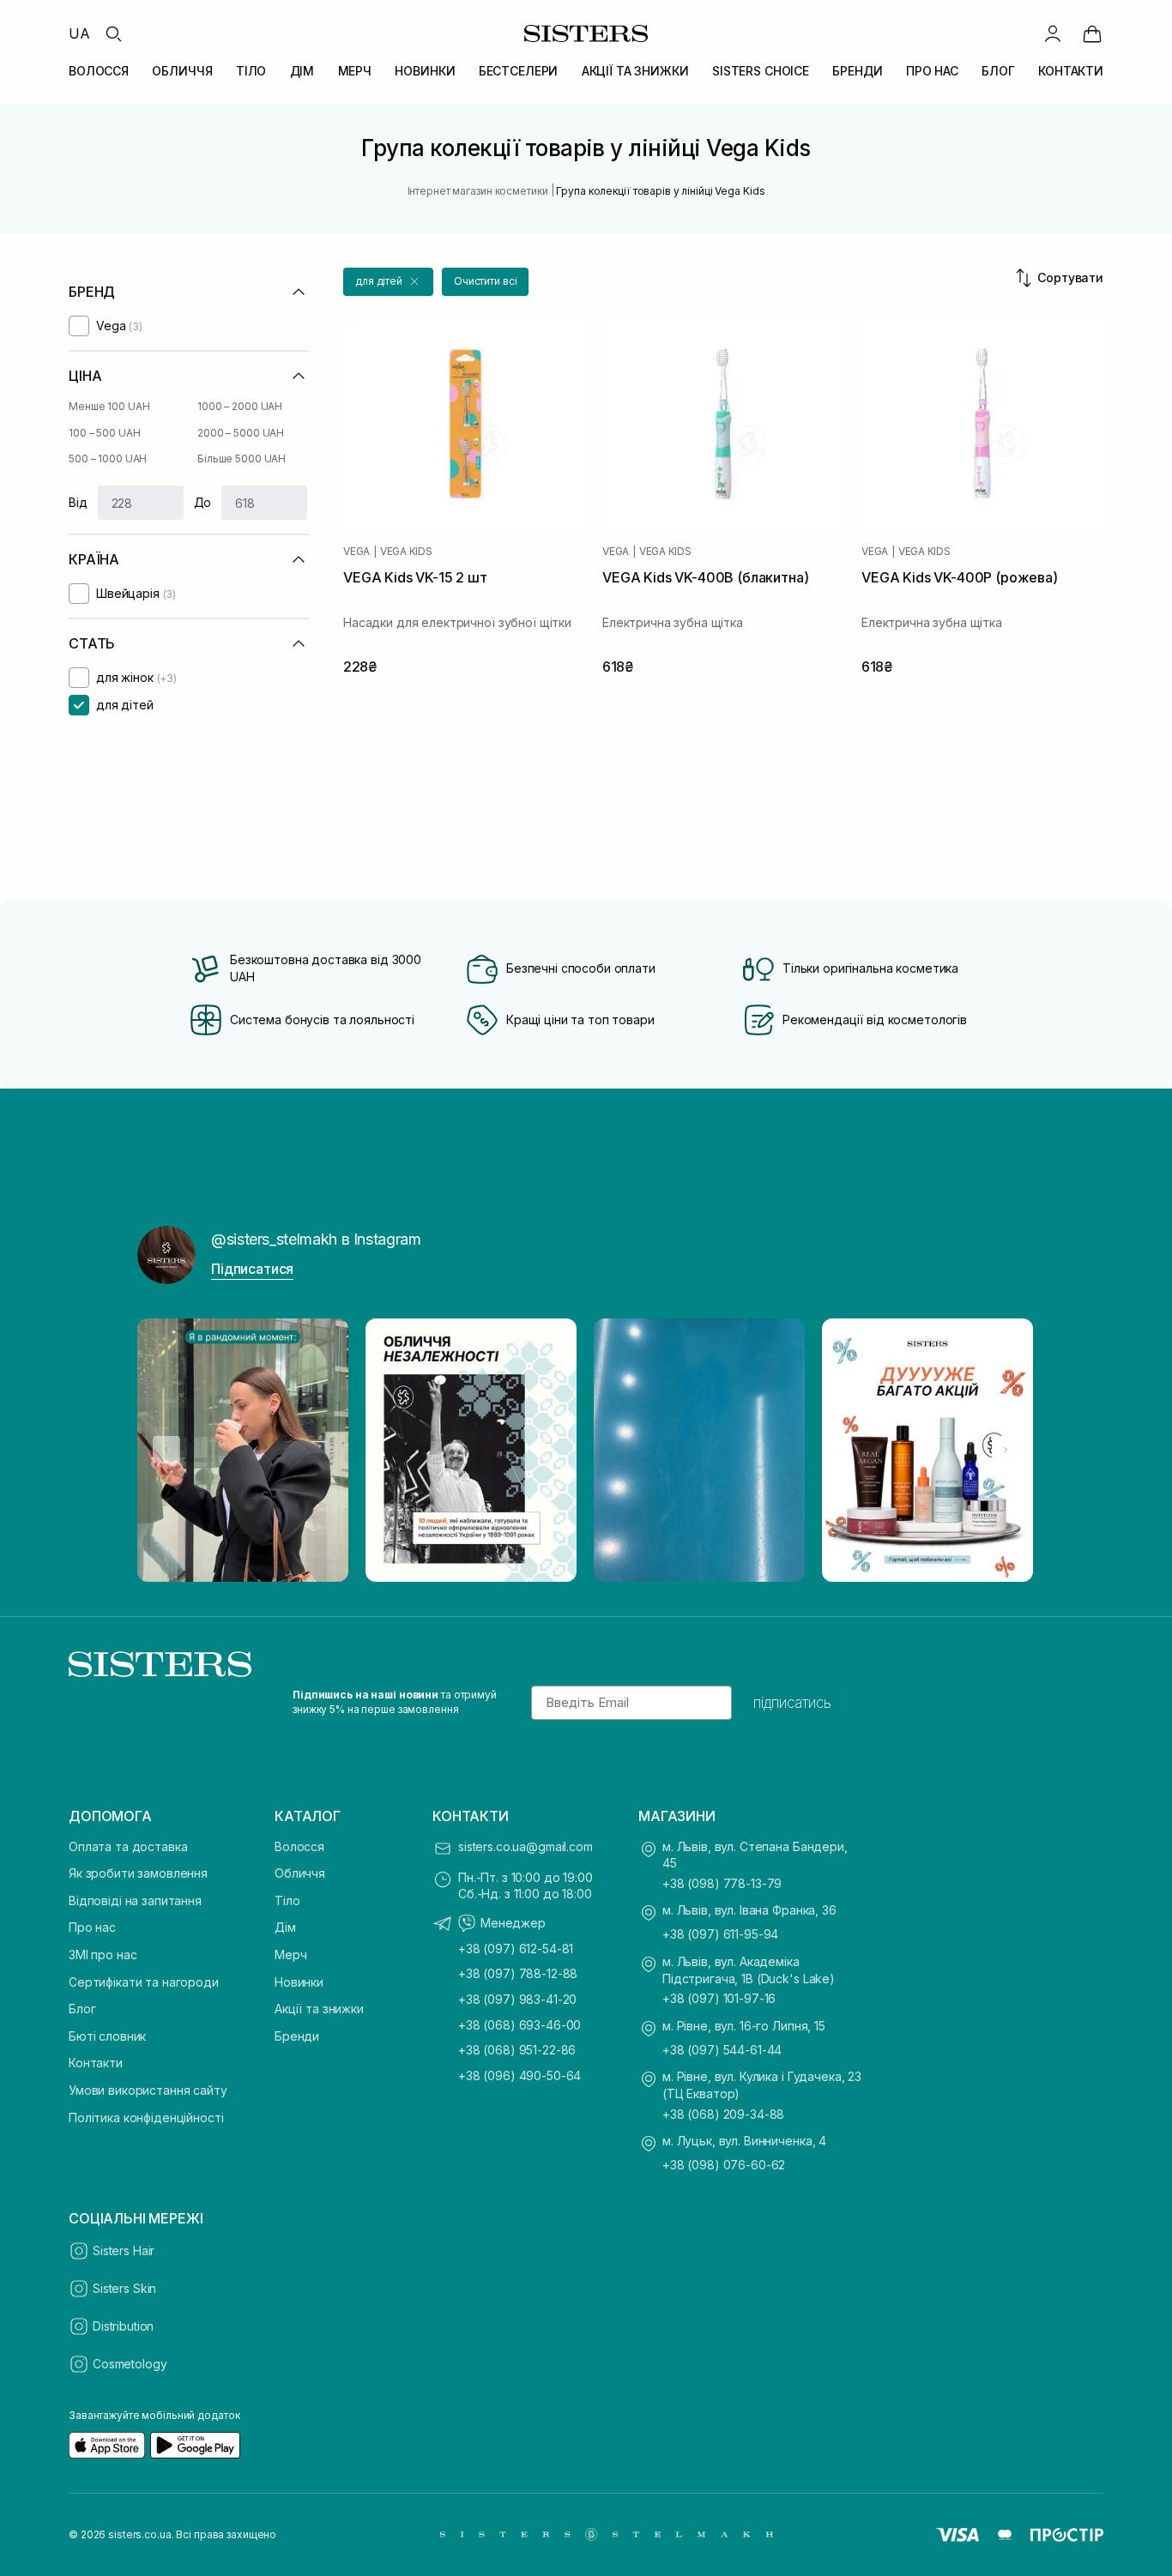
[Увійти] (1053, 33)
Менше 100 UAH (109, 406)
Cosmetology (130, 2364)
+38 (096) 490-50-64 (520, 2075)
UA (79, 33)
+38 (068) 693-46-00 (520, 2025)
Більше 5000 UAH (242, 458)
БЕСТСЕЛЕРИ (519, 71)
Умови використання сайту (148, 2090)
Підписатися (252, 1269)
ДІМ (302, 71)
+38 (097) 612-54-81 (516, 1949)
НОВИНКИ (425, 71)
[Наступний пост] (1006, 1450)
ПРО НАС (932, 71)
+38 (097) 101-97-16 (719, 1998)
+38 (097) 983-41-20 (517, 1999)
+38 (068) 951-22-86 (517, 2050)
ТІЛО (251, 71)
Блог (82, 2009)
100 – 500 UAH (104, 433)
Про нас (92, 1927)
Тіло (287, 1900)
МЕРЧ (355, 71)
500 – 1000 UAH (108, 458)
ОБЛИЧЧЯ (182, 71)
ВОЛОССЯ (99, 71)
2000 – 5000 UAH (241, 433)
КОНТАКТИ (1071, 71)
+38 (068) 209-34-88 (723, 2114)
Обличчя (300, 1873)
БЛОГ (998, 71)
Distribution (123, 2326)
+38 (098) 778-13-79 (722, 1883)
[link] (1092, 33)
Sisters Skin (124, 2288)
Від (78, 502)
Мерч (290, 1955)
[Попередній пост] (166, 1450)
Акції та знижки (319, 2009)
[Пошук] (113, 33)
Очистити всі (486, 281)
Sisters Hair (124, 2250)
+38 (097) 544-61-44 (722, 2050)
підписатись (792, 1703)
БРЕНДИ (857, 71)
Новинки (299, 1982)
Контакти (96, 2063)
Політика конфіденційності (146, 2118)
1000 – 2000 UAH (240, 406)
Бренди (297, 2036)
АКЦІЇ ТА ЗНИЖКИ (635, 71)
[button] (388, 282)
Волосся (299, 1846)
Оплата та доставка (128, 1846)
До (203, 502)
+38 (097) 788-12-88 (518, 1973)
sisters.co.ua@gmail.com (526, 1846)
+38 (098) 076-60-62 (724, 2165)
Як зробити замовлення (138, 1873)
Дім (285, 1927)
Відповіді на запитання (135, 1900)
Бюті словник (107, 2036)
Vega (356, 552)
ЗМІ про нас (103, 1955)
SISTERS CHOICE (761, 71)
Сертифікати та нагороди (144, 1982)
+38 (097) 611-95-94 (720, 1934)
